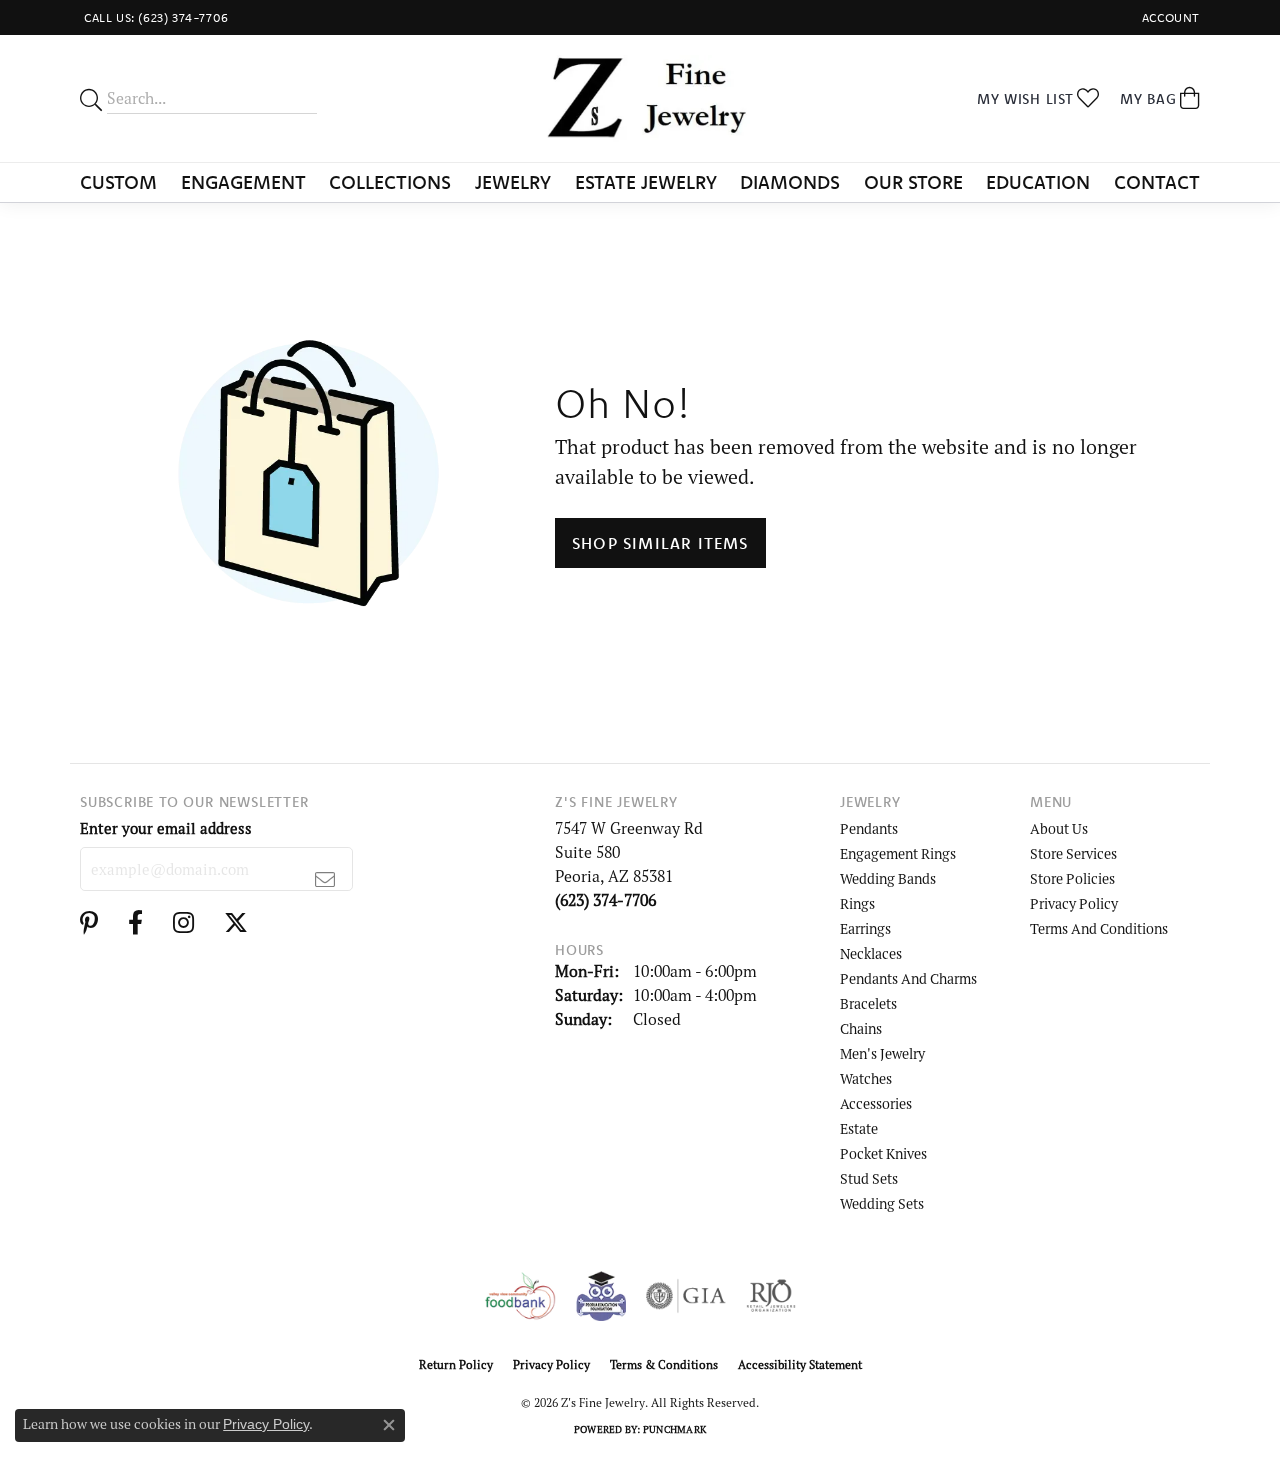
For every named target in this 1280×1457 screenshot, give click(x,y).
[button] (1169, 17)
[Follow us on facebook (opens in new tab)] (135, 923)
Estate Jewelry (646, 182)
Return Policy (456, 1364)
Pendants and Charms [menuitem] (908, 978)
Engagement (243, 182)
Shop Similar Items (660, 543)
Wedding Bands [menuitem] (888, 878)
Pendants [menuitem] (869, 828)
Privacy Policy (1074, 903)
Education (1038, 182)
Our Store (913, 182)
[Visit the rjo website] (771, 1296)
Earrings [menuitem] (865, 928)
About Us (1059, 828)
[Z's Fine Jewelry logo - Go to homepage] (639, 98)
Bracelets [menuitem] (868, 1003)
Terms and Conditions (1099, 928)
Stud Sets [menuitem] (869, 1178)
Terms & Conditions (664, 1364)
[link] (154, 17)
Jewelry (513, 182)
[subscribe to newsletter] (325, 879)
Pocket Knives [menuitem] (883, 1153)
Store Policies (1072, 878)
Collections (390, 182)
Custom (118, 182)
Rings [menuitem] (857, 903)
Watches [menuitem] (866, 1078)
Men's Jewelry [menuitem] (882, 1053)
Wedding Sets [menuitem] (882, 1203)
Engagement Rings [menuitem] (898, 853)
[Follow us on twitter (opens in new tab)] (236, 923)
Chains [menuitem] (861, 1028)
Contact (1157, 182)
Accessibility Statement (800, 1364)
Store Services (1073, 853)
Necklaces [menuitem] (871, 953)
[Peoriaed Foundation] (601, 1296)
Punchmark (674, 1429)
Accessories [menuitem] (876, 1103)
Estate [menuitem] (859, 1128)
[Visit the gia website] (686, 1296)
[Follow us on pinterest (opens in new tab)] (89, 923)
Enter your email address (166, 828)
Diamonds (790, 182)
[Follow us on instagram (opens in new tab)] (183, 923)
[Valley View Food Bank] (519, 1296)
